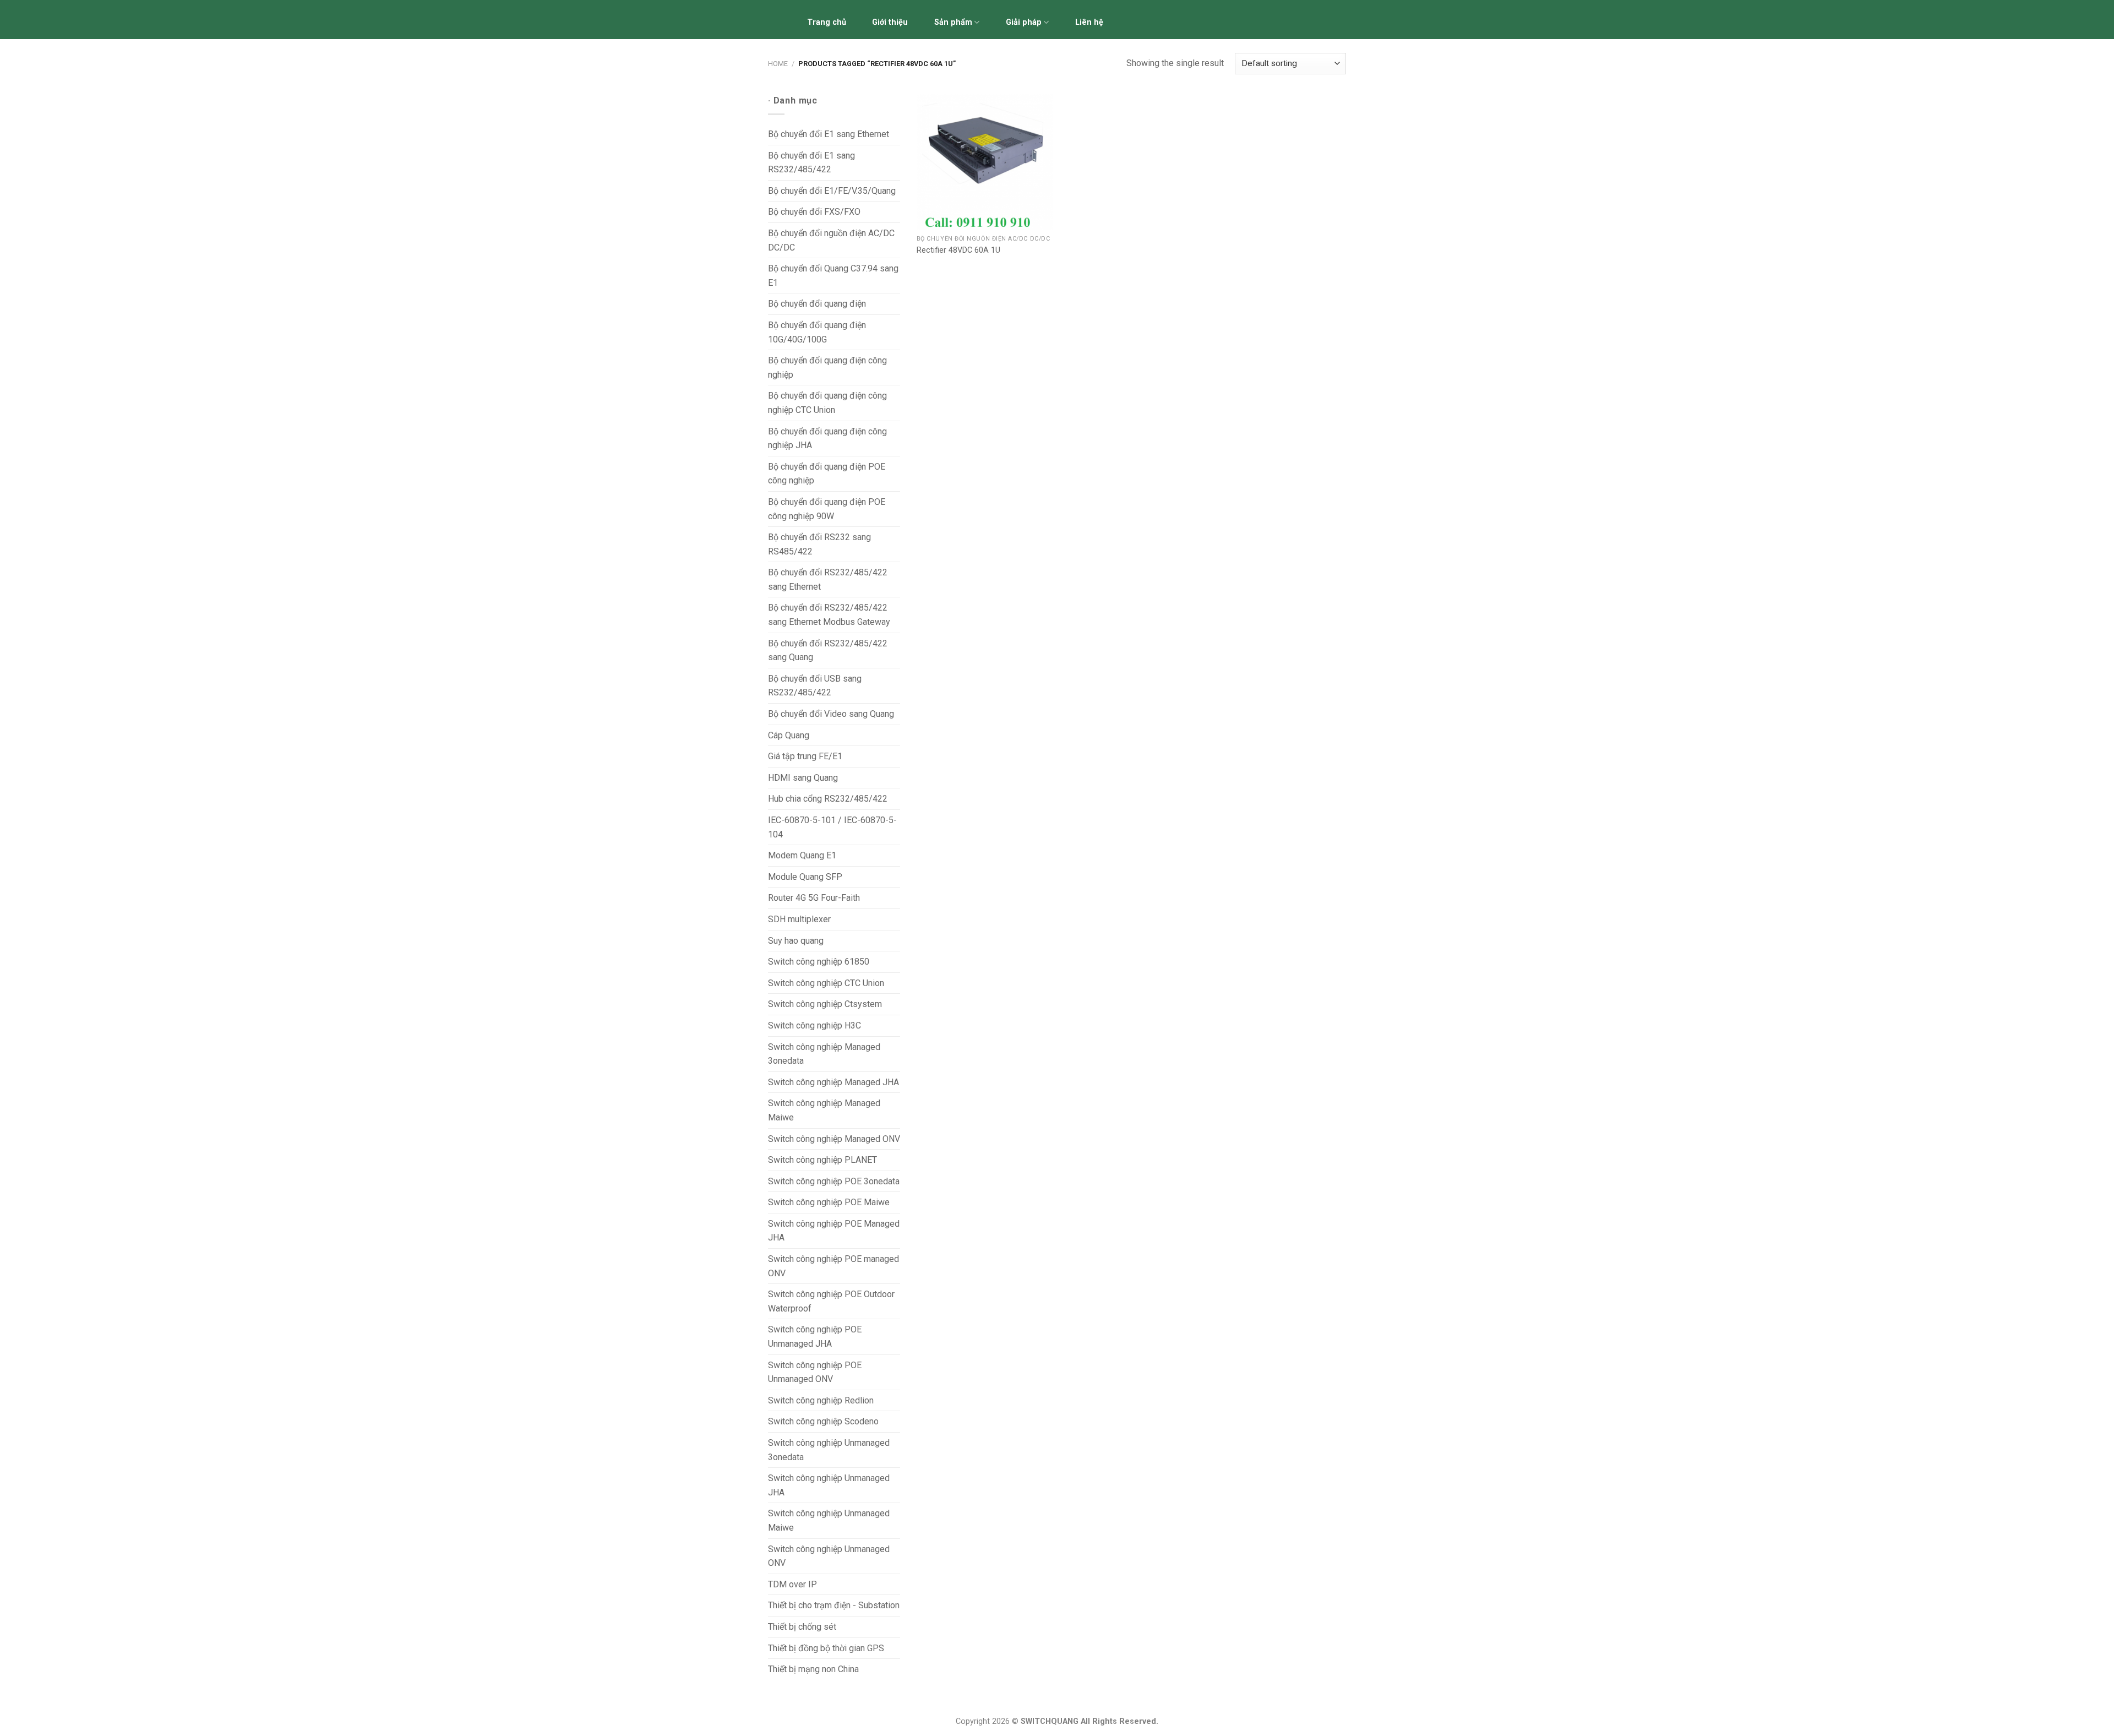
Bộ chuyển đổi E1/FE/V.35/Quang (832, 191)
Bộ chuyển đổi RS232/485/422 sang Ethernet (828, 579)
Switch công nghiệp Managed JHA (833, 1082)
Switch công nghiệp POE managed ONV (833, 1266)
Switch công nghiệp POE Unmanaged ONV (815, 1372)
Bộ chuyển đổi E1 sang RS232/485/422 (811, 163)
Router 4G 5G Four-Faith (814, 898)
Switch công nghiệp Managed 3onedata (824, 1054)
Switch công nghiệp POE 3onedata (834, 1181)
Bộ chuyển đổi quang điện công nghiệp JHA (827, 439)
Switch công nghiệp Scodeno (823, 1421)
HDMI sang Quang (803, 778)
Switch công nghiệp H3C (814, 1025)
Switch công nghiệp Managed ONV (834, 1139)
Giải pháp (1024, 22)
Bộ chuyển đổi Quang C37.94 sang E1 (833, 276)
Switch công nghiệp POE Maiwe (829, 1202)
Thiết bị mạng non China (813, 1669)
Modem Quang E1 (802, 855)
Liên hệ (1089, 22)
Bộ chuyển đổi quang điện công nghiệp (827, 368)
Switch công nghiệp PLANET (822, 1160)
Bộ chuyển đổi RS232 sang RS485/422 (819, 544)
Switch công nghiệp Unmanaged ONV (829, 1556)
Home (778, 64)
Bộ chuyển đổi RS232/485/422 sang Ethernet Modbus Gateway (829, 615)
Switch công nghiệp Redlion (821, 1400)
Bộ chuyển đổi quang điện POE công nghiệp (827, 474)
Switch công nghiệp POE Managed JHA (834, 1231)
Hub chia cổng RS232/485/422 (828, 799)
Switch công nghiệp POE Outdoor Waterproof (831, 1301)
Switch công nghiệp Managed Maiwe (824, 1110)
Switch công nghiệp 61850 (819, 962)
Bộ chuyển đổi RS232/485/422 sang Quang (828, 651)
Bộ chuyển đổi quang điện (817, 304)
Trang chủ (827, 22)
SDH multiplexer (799, 919)
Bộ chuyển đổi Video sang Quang (831, 714)
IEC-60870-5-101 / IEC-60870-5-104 (832, 827)
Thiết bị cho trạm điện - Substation (834, 1605)
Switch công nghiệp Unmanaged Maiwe (829, 1520)
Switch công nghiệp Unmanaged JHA (829, 1485)
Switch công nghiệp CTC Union (826, 983)
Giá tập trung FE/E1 (805, 756)
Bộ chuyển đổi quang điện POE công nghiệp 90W (827, 509)
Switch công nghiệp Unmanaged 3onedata (829, 1450)
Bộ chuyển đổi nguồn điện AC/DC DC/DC (831, 240)
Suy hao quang (796, 941)
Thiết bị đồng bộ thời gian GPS (826, 1648)
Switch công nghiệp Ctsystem (825, 1004)
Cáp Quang (789, 735)
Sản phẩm (953, 22)
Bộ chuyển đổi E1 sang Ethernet (829, 134)
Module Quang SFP (805, 877)
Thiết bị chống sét (802, 1627)
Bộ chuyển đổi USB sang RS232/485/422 (815, 686)
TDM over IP (792, 1584)
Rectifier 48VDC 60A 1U (958, 250)
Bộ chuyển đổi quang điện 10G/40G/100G (817, 332)
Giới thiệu (890, 22)
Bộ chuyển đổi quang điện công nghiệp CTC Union (827, 403)
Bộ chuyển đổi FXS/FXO (814, 212)
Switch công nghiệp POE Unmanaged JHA (815, 1337)
